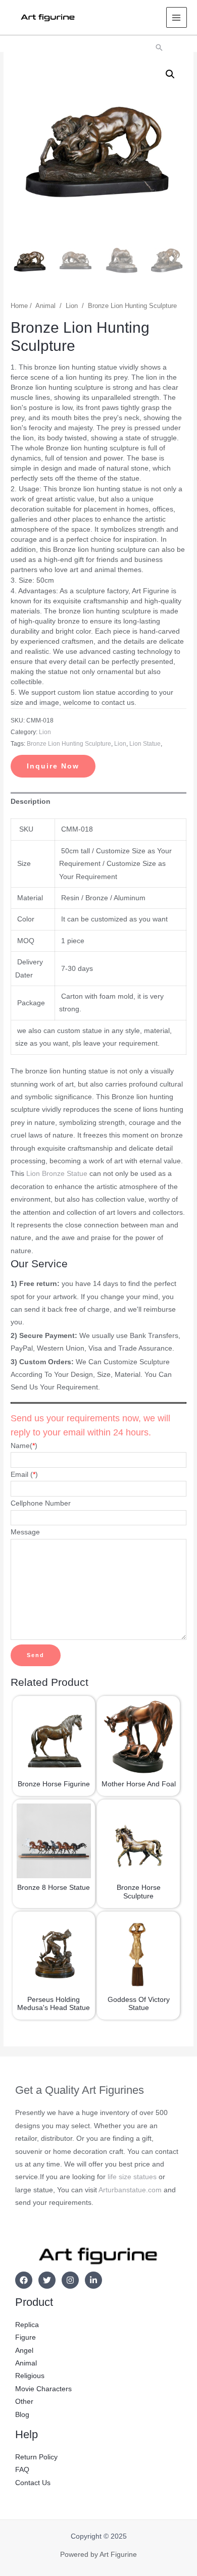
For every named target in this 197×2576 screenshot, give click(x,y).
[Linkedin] (93, 2280)
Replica (27, 2325)
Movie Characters (43, 2389)
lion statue (145, 744)
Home (19, 306)
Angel (24, 2351)
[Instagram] (70, 2280)
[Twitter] (47, 2280)
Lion (72, 306)
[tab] (98, 802)
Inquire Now (53, 766)
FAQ (22, 2470)
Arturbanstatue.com (130, 2190)
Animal (45, 306)
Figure (26, 2337)
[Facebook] (24, 2280)
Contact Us (33, 2483)
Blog (22, 2415)
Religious (30, 2376)
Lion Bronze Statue (57, 1174)
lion (120, 744)
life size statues (132, 2177)
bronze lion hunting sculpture (69, 744)
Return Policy (36, 2457)
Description (31, 802)
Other (24, 2402)
